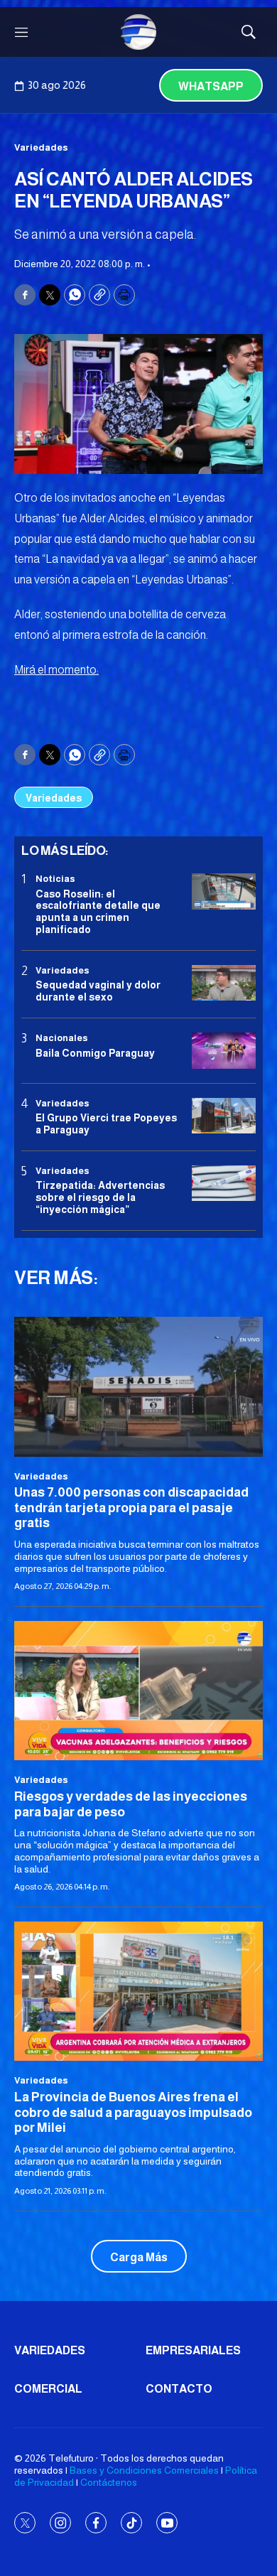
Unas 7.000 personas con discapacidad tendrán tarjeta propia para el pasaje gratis (131, 1508)
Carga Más (139, 2257)
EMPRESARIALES (193, 2350)
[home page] (138, 32)
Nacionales (62, 1038)
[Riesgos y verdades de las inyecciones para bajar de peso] (138, 1691)
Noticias (55, 879)
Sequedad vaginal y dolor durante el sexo (98, 991)
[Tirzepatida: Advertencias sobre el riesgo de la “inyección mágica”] (224, 1184)
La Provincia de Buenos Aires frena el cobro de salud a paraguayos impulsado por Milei (133, 2112)
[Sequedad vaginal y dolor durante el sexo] (224, 983)
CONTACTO (179, 2389)
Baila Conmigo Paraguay (95, 1053)
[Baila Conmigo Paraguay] (224, 1051)
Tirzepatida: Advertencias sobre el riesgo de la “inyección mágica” (100, 1197)
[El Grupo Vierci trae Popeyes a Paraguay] (224, 1116)
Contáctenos (109, 2482)
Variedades (41, 147)
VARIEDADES (50, 2350)
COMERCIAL (48, 2389)
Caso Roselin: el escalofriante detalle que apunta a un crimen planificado (98, 912)
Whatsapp (211, 86)
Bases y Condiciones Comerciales (144, 2470)
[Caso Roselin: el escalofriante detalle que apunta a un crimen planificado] (224, 891)
